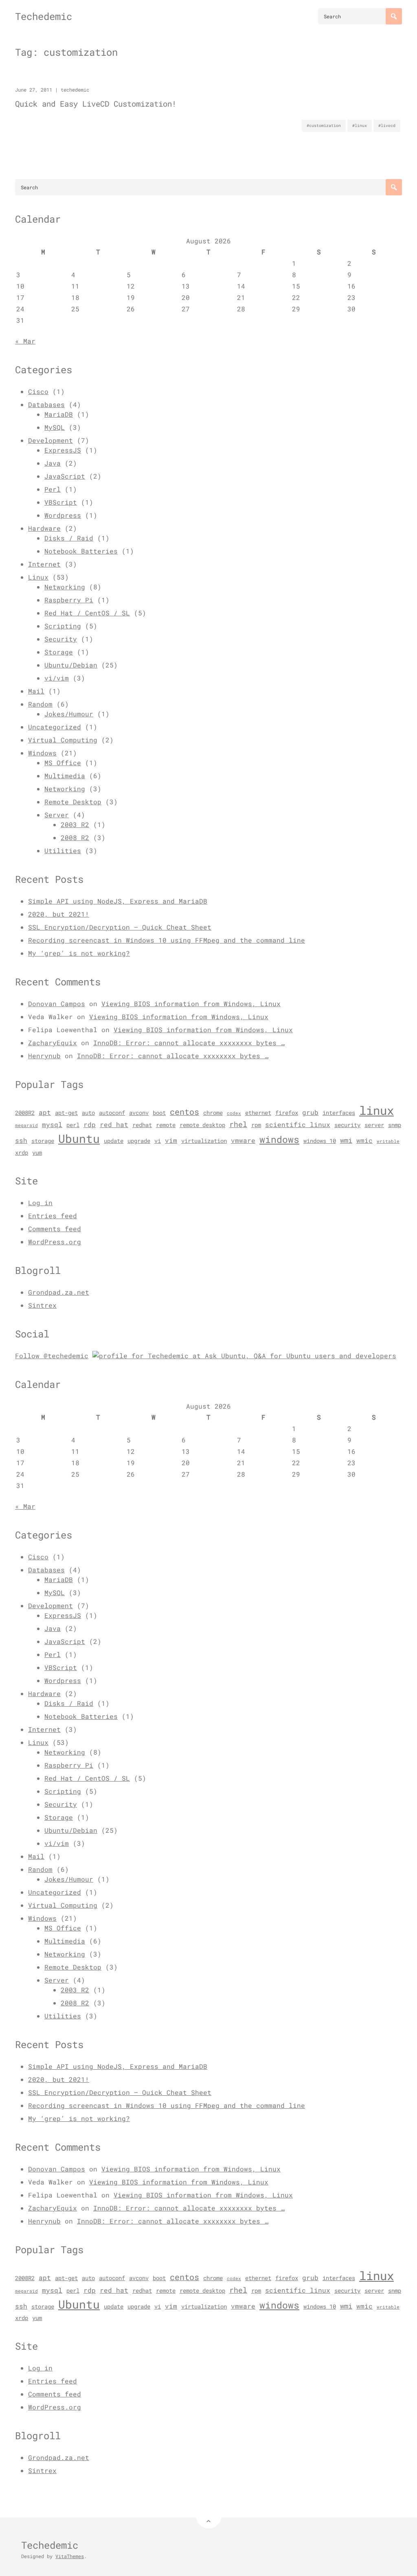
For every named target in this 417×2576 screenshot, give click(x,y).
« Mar (25, 341)
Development (50, 440)
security (347, 1125)
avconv (139, 1113)
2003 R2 (75, 824)
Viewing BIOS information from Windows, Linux (191, 1003)
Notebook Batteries (81, 551)
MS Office (63, 763)
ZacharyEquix (53, 1043)
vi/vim (57, 678)
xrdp (22, 1153)
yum (37, 1153)
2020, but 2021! (59, 914)
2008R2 (25, 1113)
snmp (395, 1125)
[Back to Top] (209, 2516)
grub (310, 1112)
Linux (38, 577)
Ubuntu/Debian (71, 665)
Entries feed (53, 1216)
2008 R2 (75, 837)
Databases (46, 404)
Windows (42, 753)
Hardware (44, 528)
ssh (21, 1140)
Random (40, 704)
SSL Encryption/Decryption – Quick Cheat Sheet (120, 927)
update (114, 1141)
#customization (324, 126)
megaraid (26, 1125)
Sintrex (42, 1305)
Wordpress (63, 515)
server (374, 1125)
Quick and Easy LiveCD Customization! (96, 104)
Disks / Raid (69, 538)
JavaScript (65, 476)
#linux (360, 126)
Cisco (38, 391)
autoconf (112, 1113)
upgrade (139, 1141)
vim (171, 1140)
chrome (213, 1113)
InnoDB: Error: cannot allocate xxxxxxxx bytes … (189, 1043)
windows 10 (320, 1141)
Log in (40, 1203)
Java (53, 463)
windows (279, 1139)
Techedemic (44, 16)
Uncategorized (55, 727)
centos (184, 1112)
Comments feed (55, 1229)
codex (234, 1113)
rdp (90, 1125)
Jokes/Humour (69, 714)
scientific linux (298, 1125)
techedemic (75, 90)
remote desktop (202, 1125)
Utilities (63, 850)
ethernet (258, 1113)
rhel (238, 1124)
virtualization (204, 1141)
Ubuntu (79, 1139)
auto (88, 1113)
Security (61, 639)
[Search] (394, 16)
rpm (256, 1125)
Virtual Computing (63, 740)
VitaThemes (70, 2556)
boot (159, 1113)
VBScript (61, 502)
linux (376, 1110)
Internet (44, 564)
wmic (364, 1140)
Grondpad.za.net (59, 1292)
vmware (243, 1140)
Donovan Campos (57, 1003)
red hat (114, 1125)
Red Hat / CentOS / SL (87, 613)
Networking (65, 587)
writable (388, 1141)
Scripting (63, 626)
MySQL (55, 427)
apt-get (66, 1113)
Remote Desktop (73, 802)
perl (73, 1125)
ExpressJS (63, 450)
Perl (53, 489)
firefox (287, 1113)
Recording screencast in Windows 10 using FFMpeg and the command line (167, 940)
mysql (52, 1125)
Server (57, 815)
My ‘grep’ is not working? (79, 953)
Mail (36, 691)
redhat (142, 1125)
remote (166, 1125)
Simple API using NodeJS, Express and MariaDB (118, 901)
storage (43, 1141)
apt (45, 1112)
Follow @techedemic (52, 1356)
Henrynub (44, 1056)
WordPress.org (55, 1242)
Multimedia (65, 776)
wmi (346, 1140)
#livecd (387, 126)
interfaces (339, 1113)
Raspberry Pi (69, 600)
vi (158, 1141)
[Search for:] (360, 16)
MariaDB (59, 414)
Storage (59, 652)
